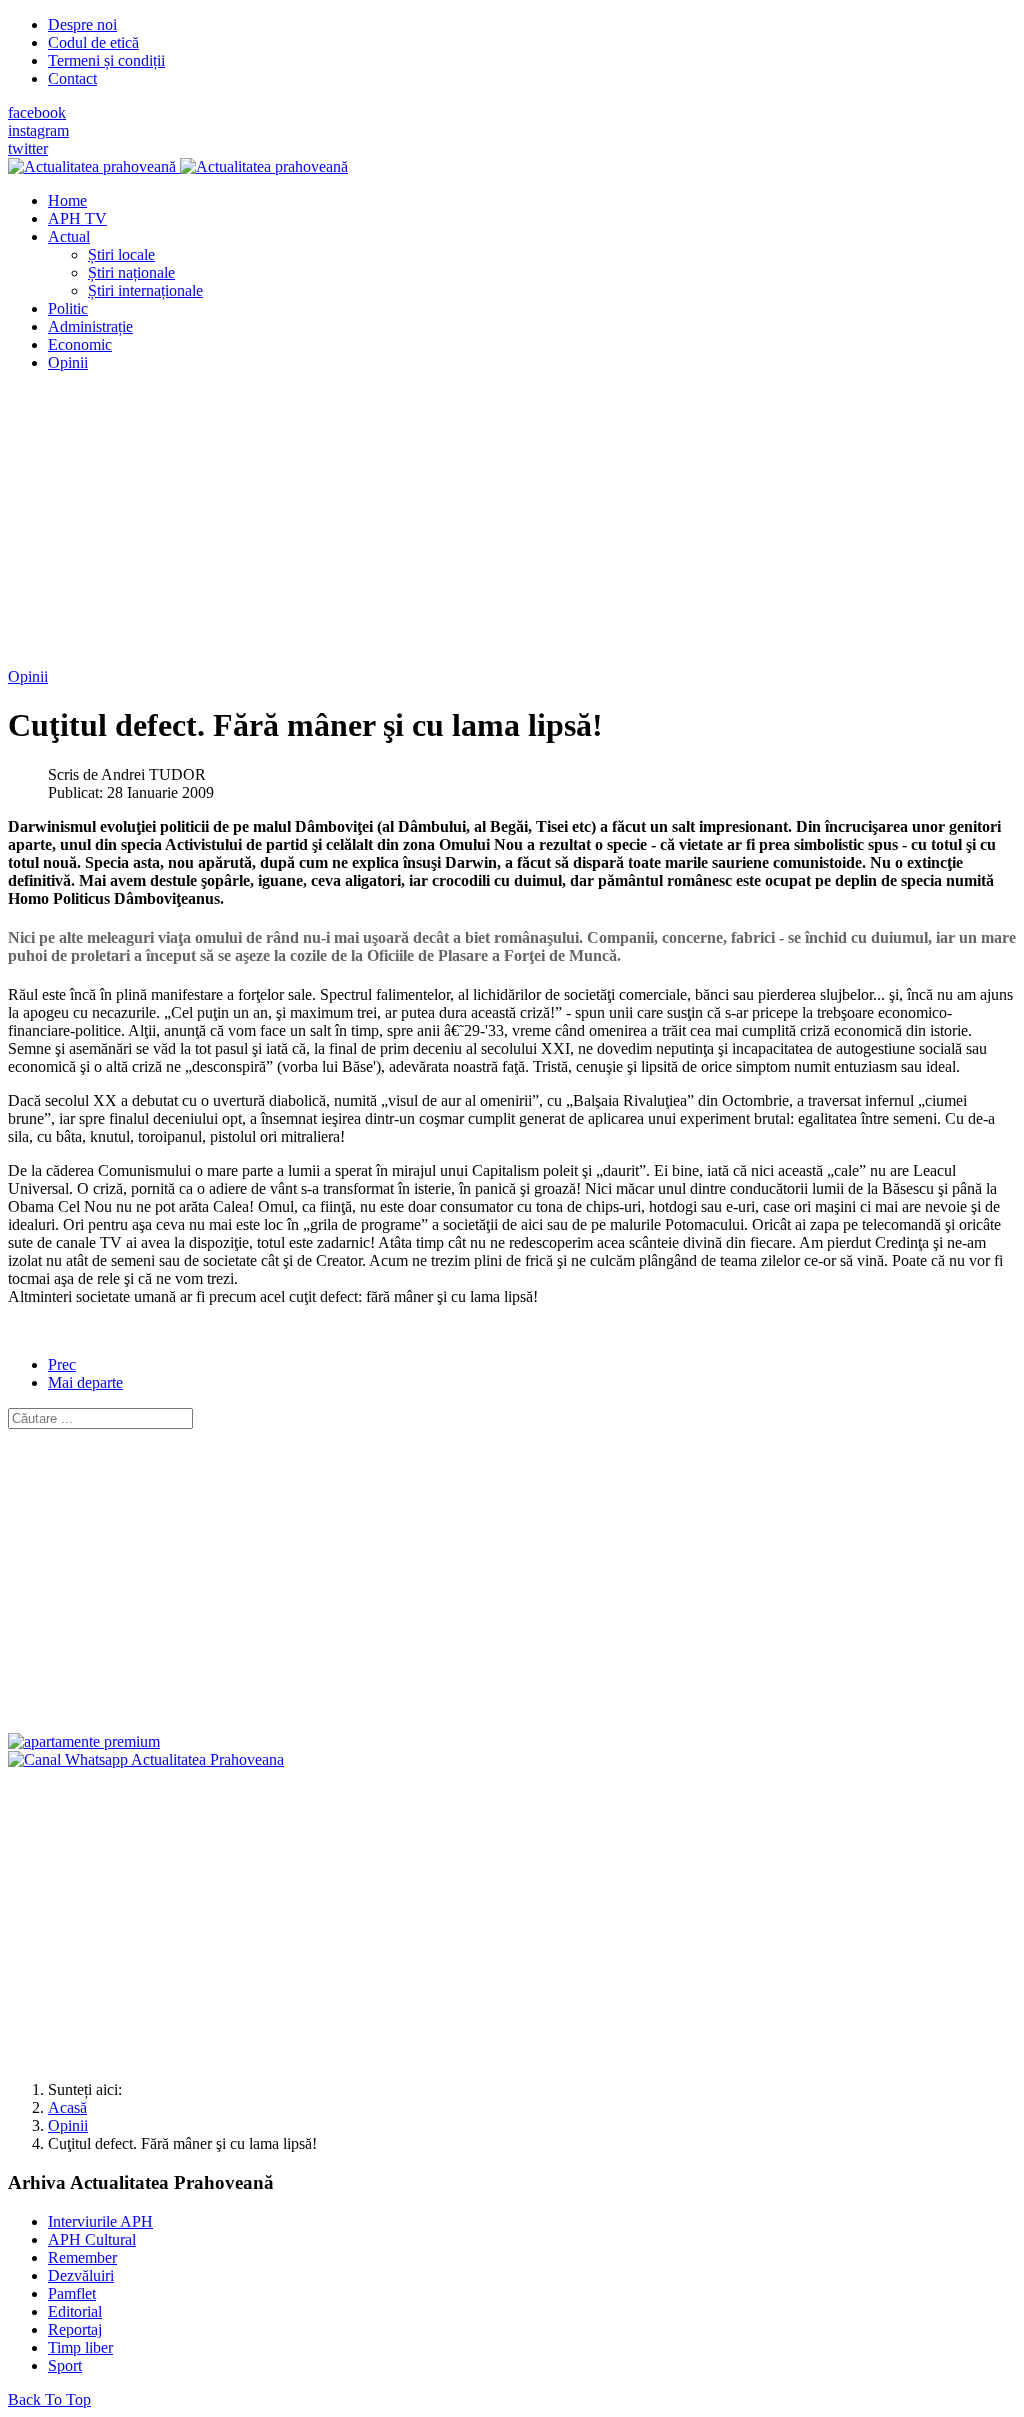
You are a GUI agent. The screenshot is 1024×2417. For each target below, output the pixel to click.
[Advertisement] (512, 528)
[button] (69, 236)
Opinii (28, 676)
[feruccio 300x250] (84, 1741)
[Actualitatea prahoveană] (178, 166)
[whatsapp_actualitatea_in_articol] (146, 1759)
